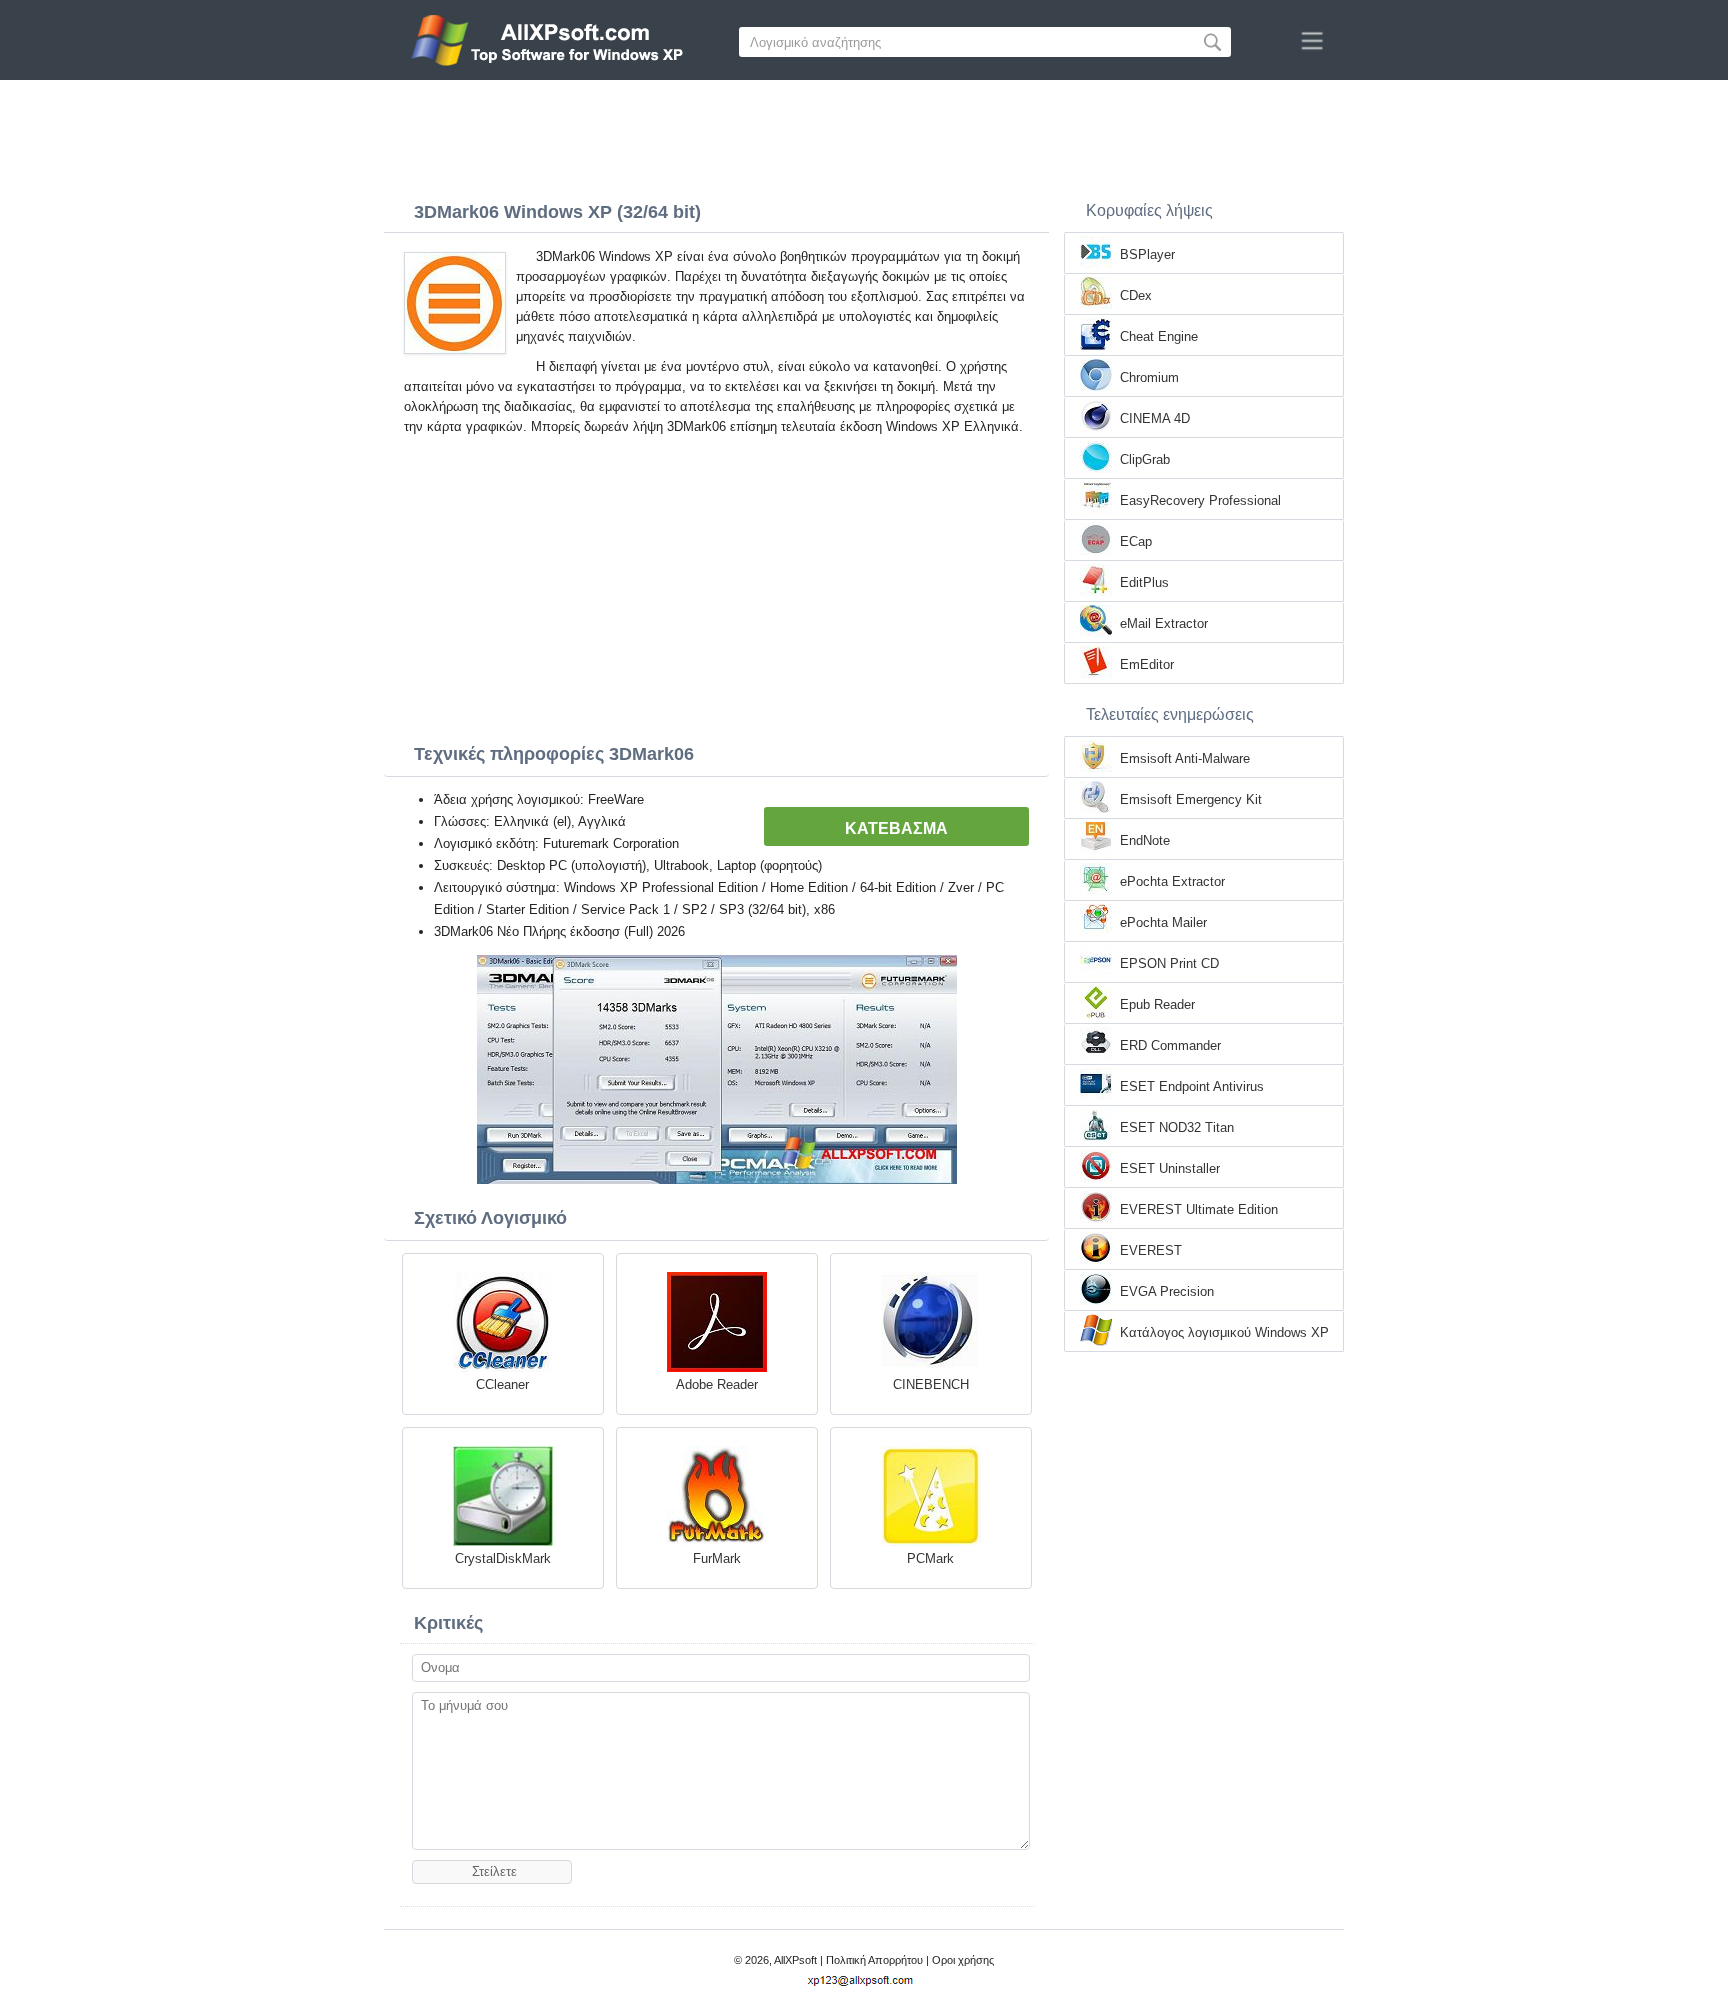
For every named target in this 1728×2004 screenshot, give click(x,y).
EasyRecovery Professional (1200, 500)
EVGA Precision (1167, 1291)
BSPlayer (1147, 254)
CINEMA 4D (1155, 418)
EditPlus (1144, 582)
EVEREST (1151, 1250)
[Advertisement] (864, 135)
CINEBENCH (931, 1384)
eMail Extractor (1164, 623)
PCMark (930, 1558)
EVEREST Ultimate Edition (1199, 1209)
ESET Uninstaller (1170, 1168)
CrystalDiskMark (503, 1558)
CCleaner (502, 1384)
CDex (1136, 295)
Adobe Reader (717, 1384)
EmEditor (1147, 664)
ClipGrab (1145, 459)
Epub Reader (1157, 1004)
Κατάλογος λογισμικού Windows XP (1224, 1332)
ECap (1136, 541)
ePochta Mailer (1163, 922)
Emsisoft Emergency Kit (1191, 799)
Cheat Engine (1159, 336)
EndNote (1145, 840)
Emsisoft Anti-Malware (1185, 758)
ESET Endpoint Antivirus (1192, 1086)
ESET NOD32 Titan (1177, 1127)
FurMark (717, 1558)
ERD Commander (1170, 1045)
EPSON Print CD (1169, 963)
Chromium (1149, 377)
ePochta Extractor (1172, 881)
